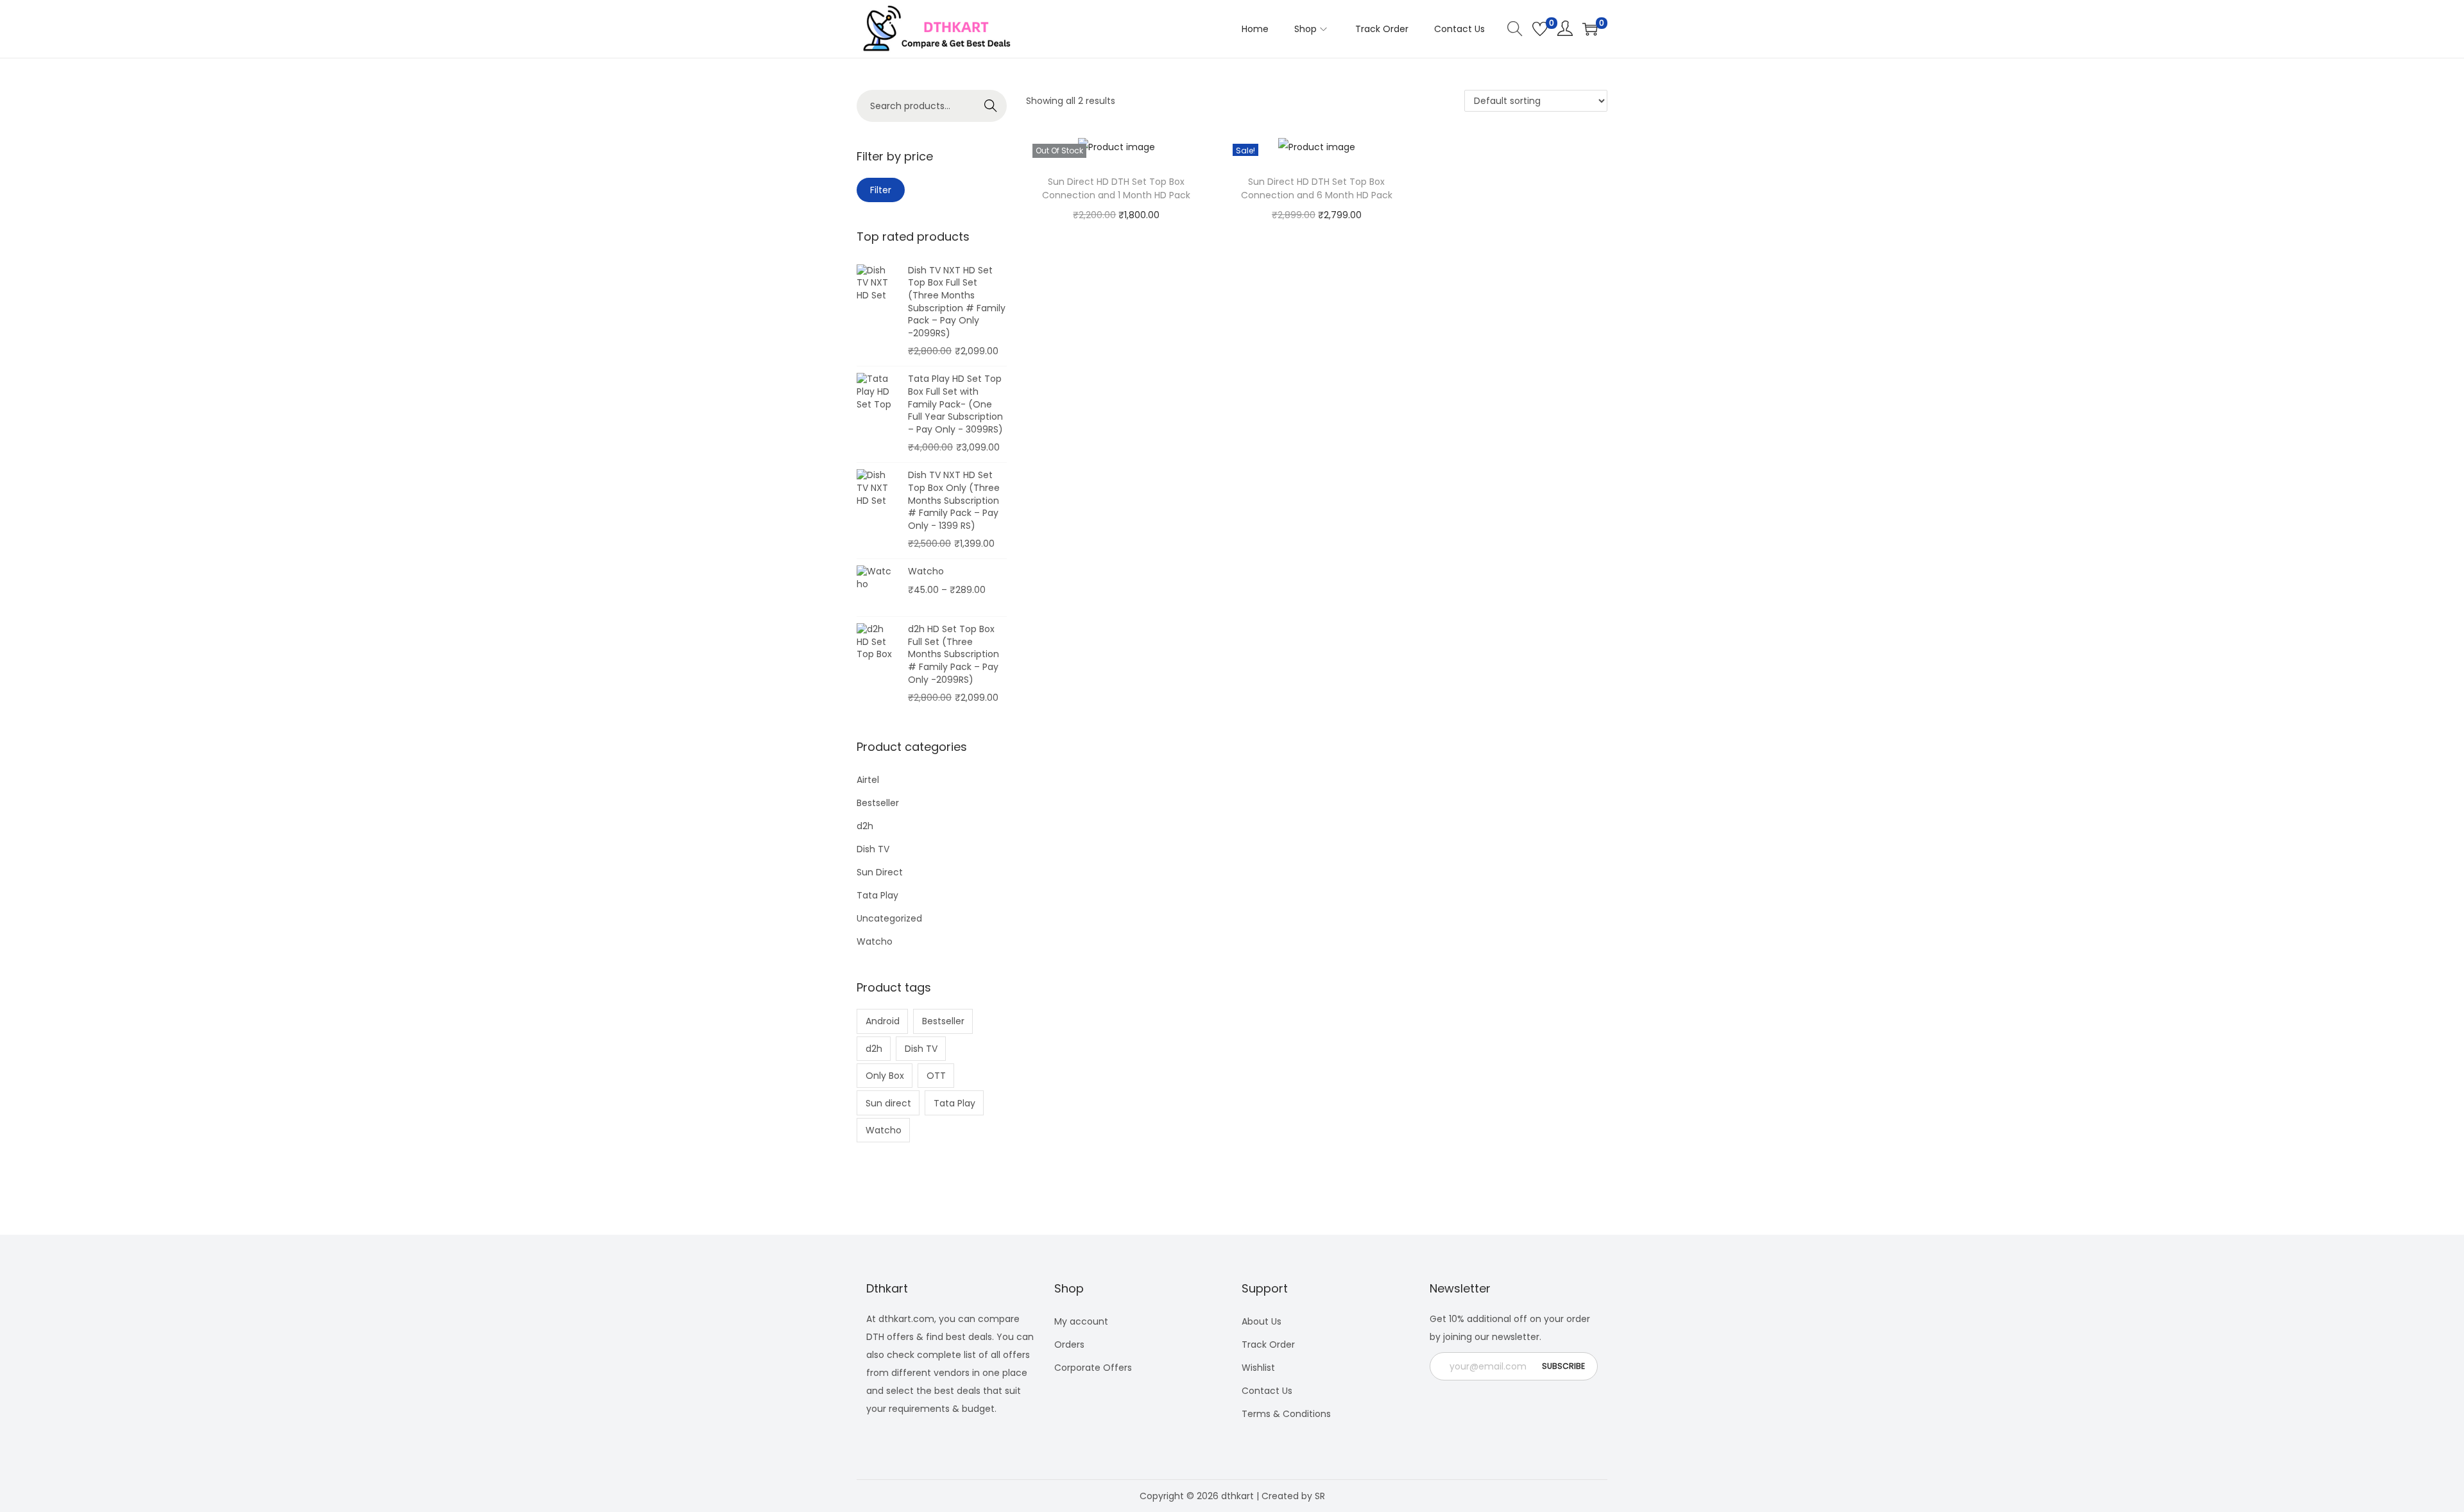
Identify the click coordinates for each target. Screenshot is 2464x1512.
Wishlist (1258, 1368)
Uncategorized (889, 918)
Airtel (868, 780)
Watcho (875, 941)
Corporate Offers (1093, 1368)
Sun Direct (880, 872)
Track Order (1268, 1344)
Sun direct (888, 1103)
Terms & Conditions (1286, 1414)
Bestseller (878, 803)
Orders (1069, 1344)
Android (883, 1021)
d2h (865, 826)
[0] (1540, 29)
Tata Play (877, 895)
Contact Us (1267, 1391)
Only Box (885, 1076)
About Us (1262, 1321)
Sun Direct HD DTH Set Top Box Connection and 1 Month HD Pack (1116, 188)
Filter (881, 190)
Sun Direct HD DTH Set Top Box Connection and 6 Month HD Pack (1317, 188)
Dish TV (873, 849)
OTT (936, 1076)
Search (991, 106)
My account (1081, 1321)
